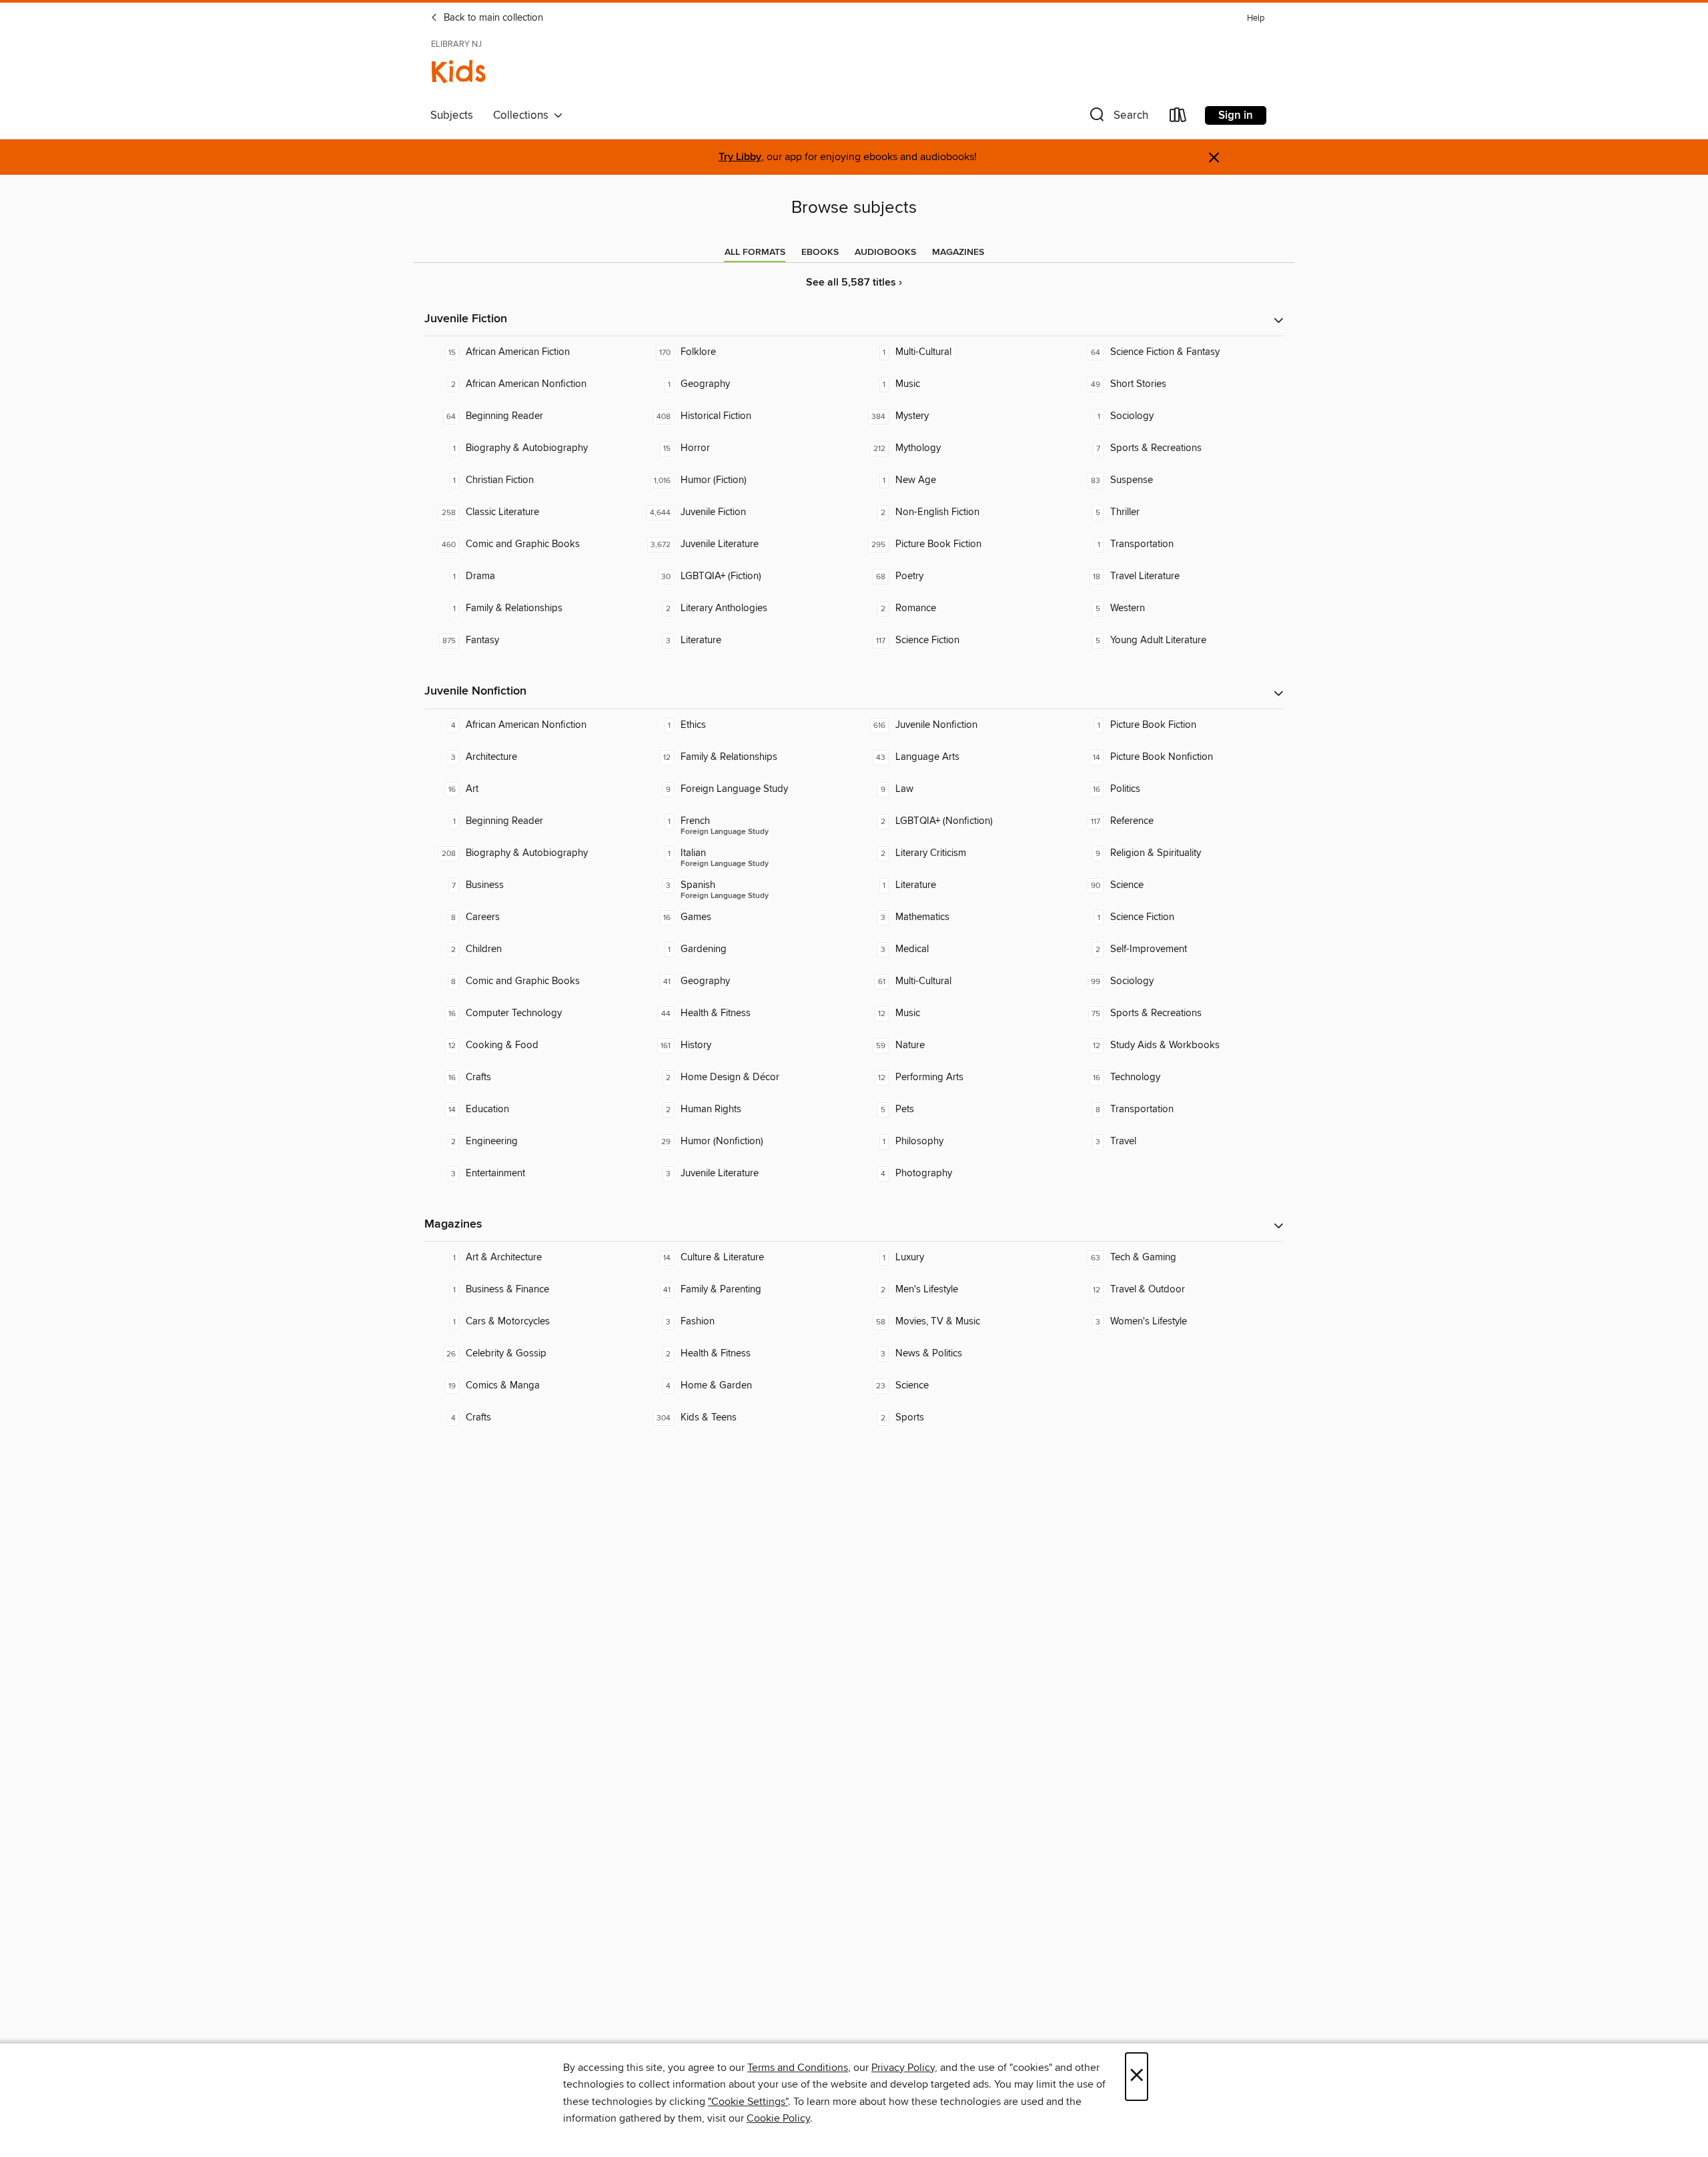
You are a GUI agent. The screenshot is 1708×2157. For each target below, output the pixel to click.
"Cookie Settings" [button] (748, 2102)
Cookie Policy (778, 2118)
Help (1256, 18)
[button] (1118, 118)
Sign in (1236, 115)
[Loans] (1178, 118)
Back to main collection (492, 18)
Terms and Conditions (798, 2068)
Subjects (452, 115)
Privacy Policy (903, 2068)
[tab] (755, 252)
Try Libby (740, 157)
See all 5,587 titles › (854, 283)
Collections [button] (523, 115)
